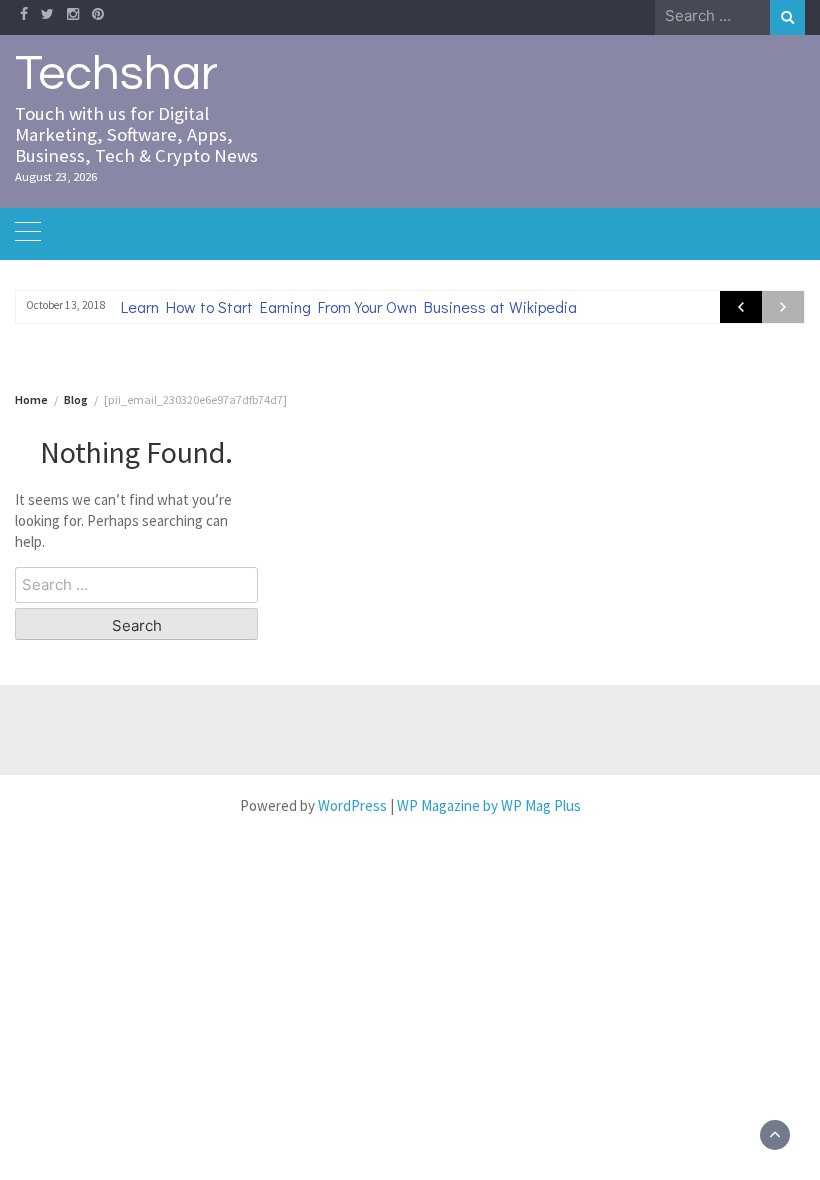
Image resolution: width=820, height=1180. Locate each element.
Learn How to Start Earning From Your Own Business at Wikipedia (349, 306)
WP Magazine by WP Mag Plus (489, 805)
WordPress (352, 805)
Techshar (116, 74)
